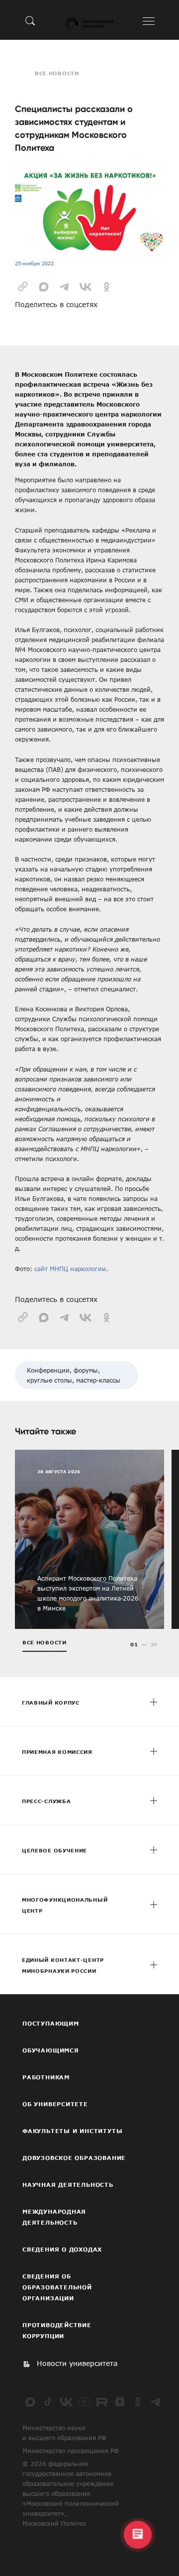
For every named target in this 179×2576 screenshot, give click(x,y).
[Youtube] (84, 2402)
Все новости (57, 73)
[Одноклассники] (138, 2402)
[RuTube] (102, 2402)
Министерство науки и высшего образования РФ (64, 2433)
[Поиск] (30, 20)
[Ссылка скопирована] (23, 286)
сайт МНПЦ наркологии (70, 1269)
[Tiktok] (48, 2402)
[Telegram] (156, 2402)
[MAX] (30, 2402)
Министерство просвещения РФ (71, 2451)
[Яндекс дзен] (120, 2402)
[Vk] (66, 2402)
